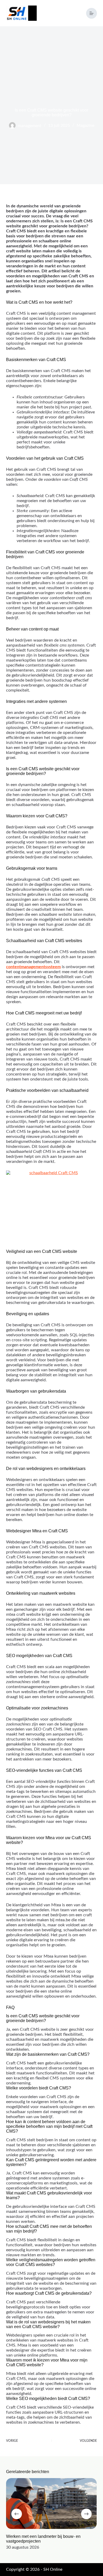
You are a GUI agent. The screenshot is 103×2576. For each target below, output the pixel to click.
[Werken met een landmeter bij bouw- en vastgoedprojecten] (51, 2504)
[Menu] (92, 13)
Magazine (85, 126)
